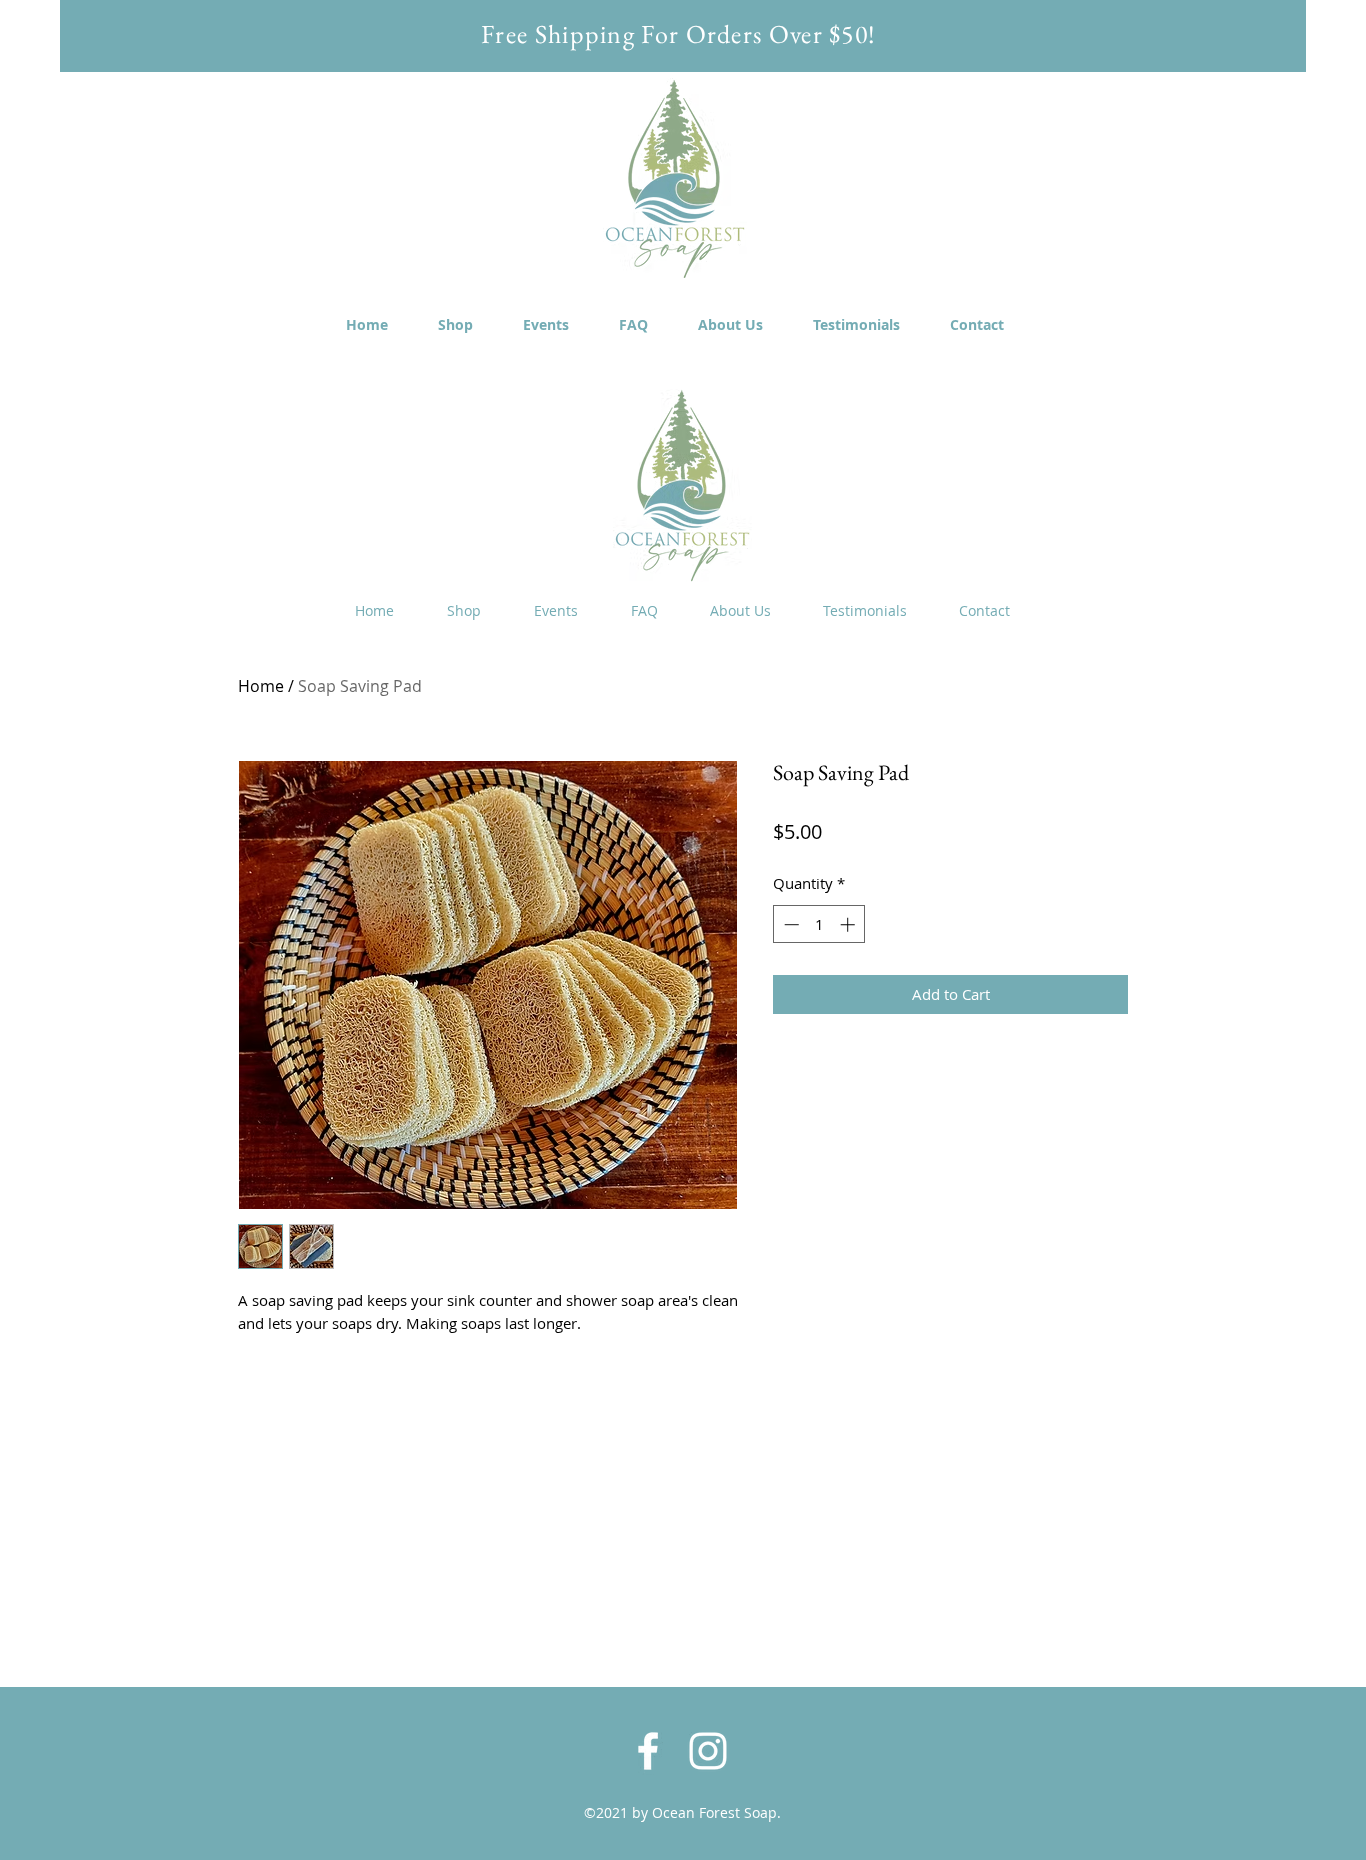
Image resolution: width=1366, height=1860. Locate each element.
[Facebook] (648, 1751)
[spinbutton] (819, 924)
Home (261, 686)
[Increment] (849, 924)
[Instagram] (708, 1751)
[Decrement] (789, 924)
